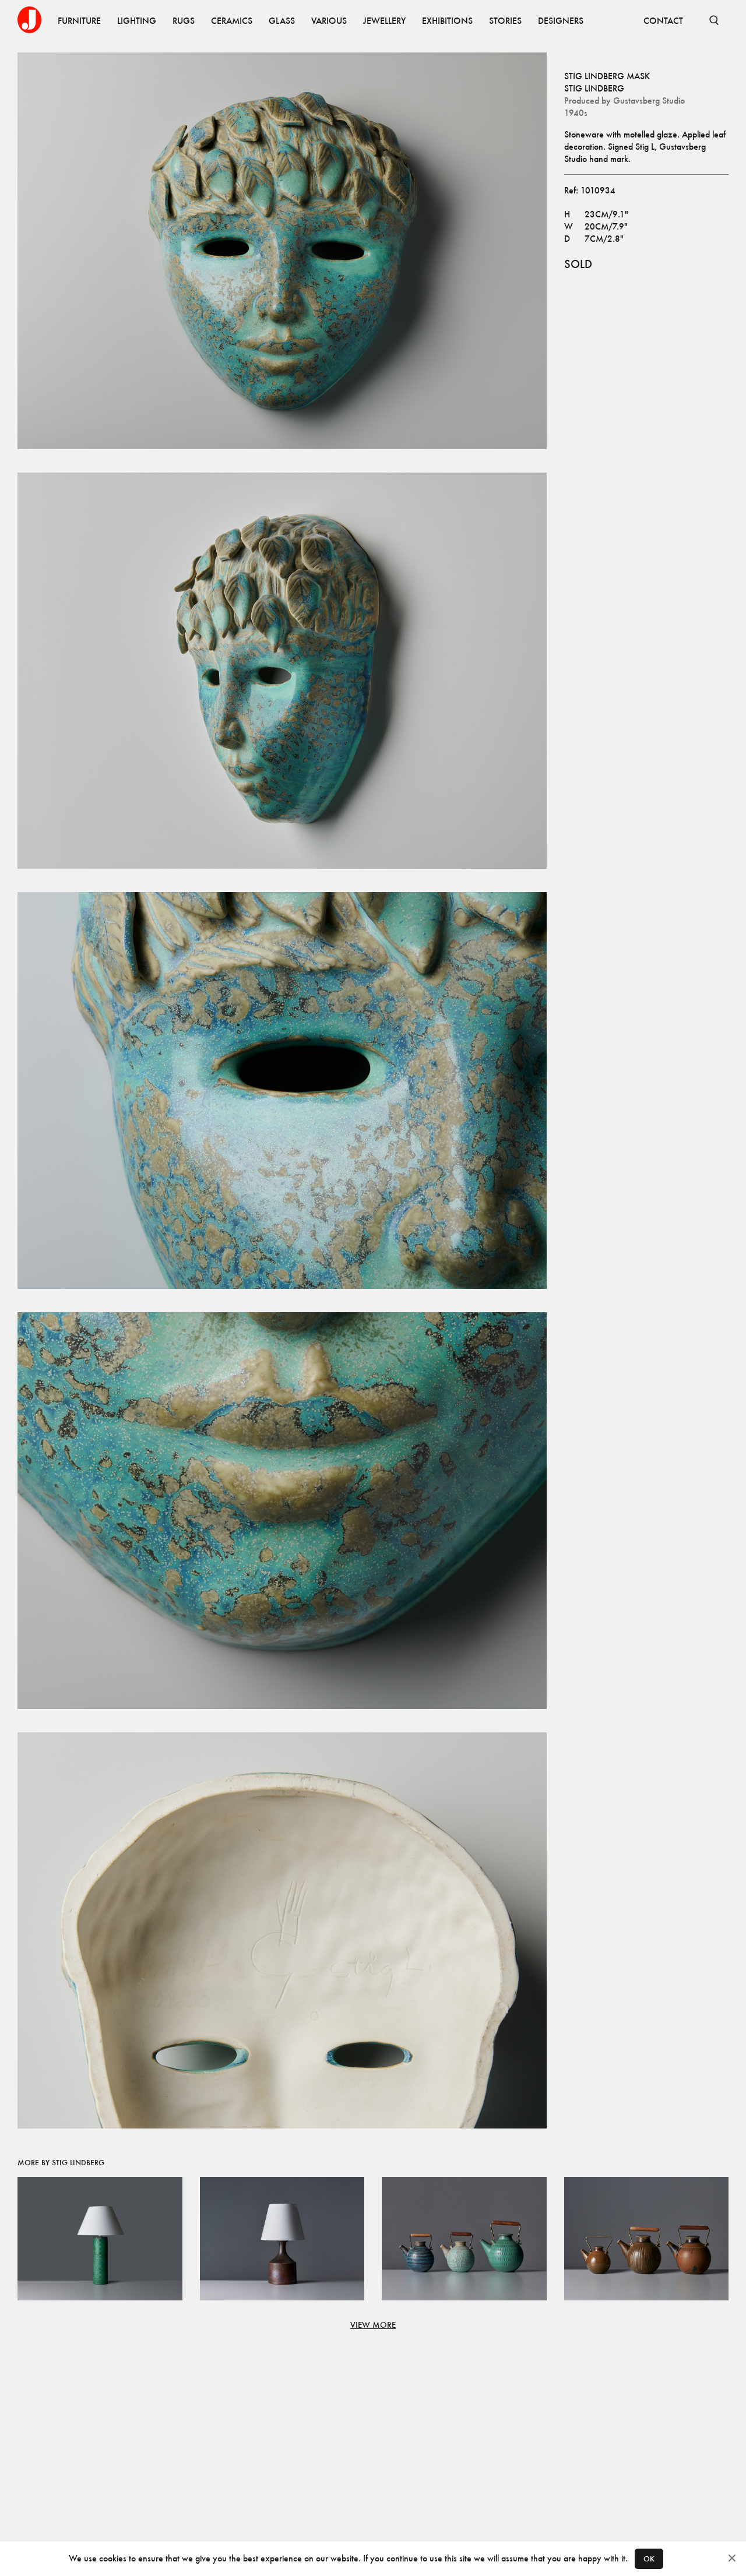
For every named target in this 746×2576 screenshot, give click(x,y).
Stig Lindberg (594, 88)
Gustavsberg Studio (649, 101)
